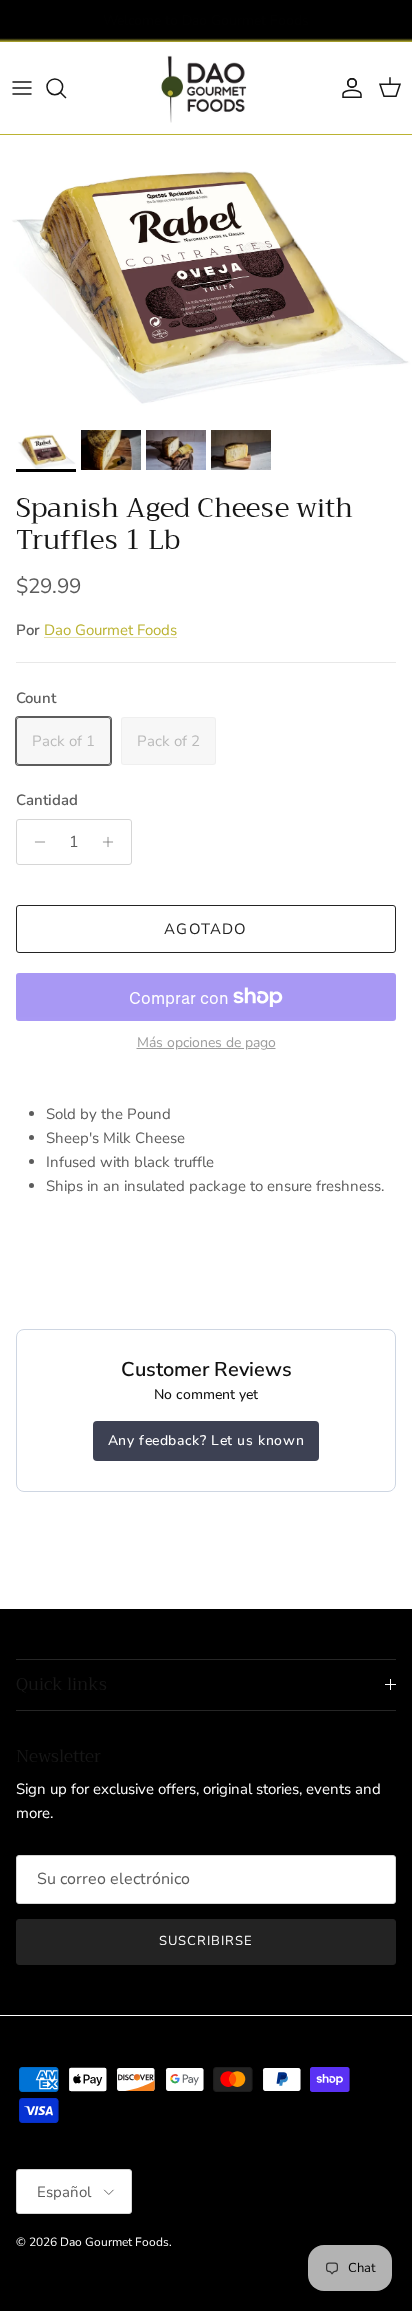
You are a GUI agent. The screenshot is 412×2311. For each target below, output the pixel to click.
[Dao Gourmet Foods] (206, 88)
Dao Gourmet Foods (110, 630)
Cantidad (47, 800)
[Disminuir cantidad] (34, 842)
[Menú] (22, 88)
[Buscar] (66, 88)
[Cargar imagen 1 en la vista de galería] (206, 277)
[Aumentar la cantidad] (113, 842)
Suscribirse (206, 1941)
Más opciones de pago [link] (206, 1043)
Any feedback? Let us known (206, 1440)
